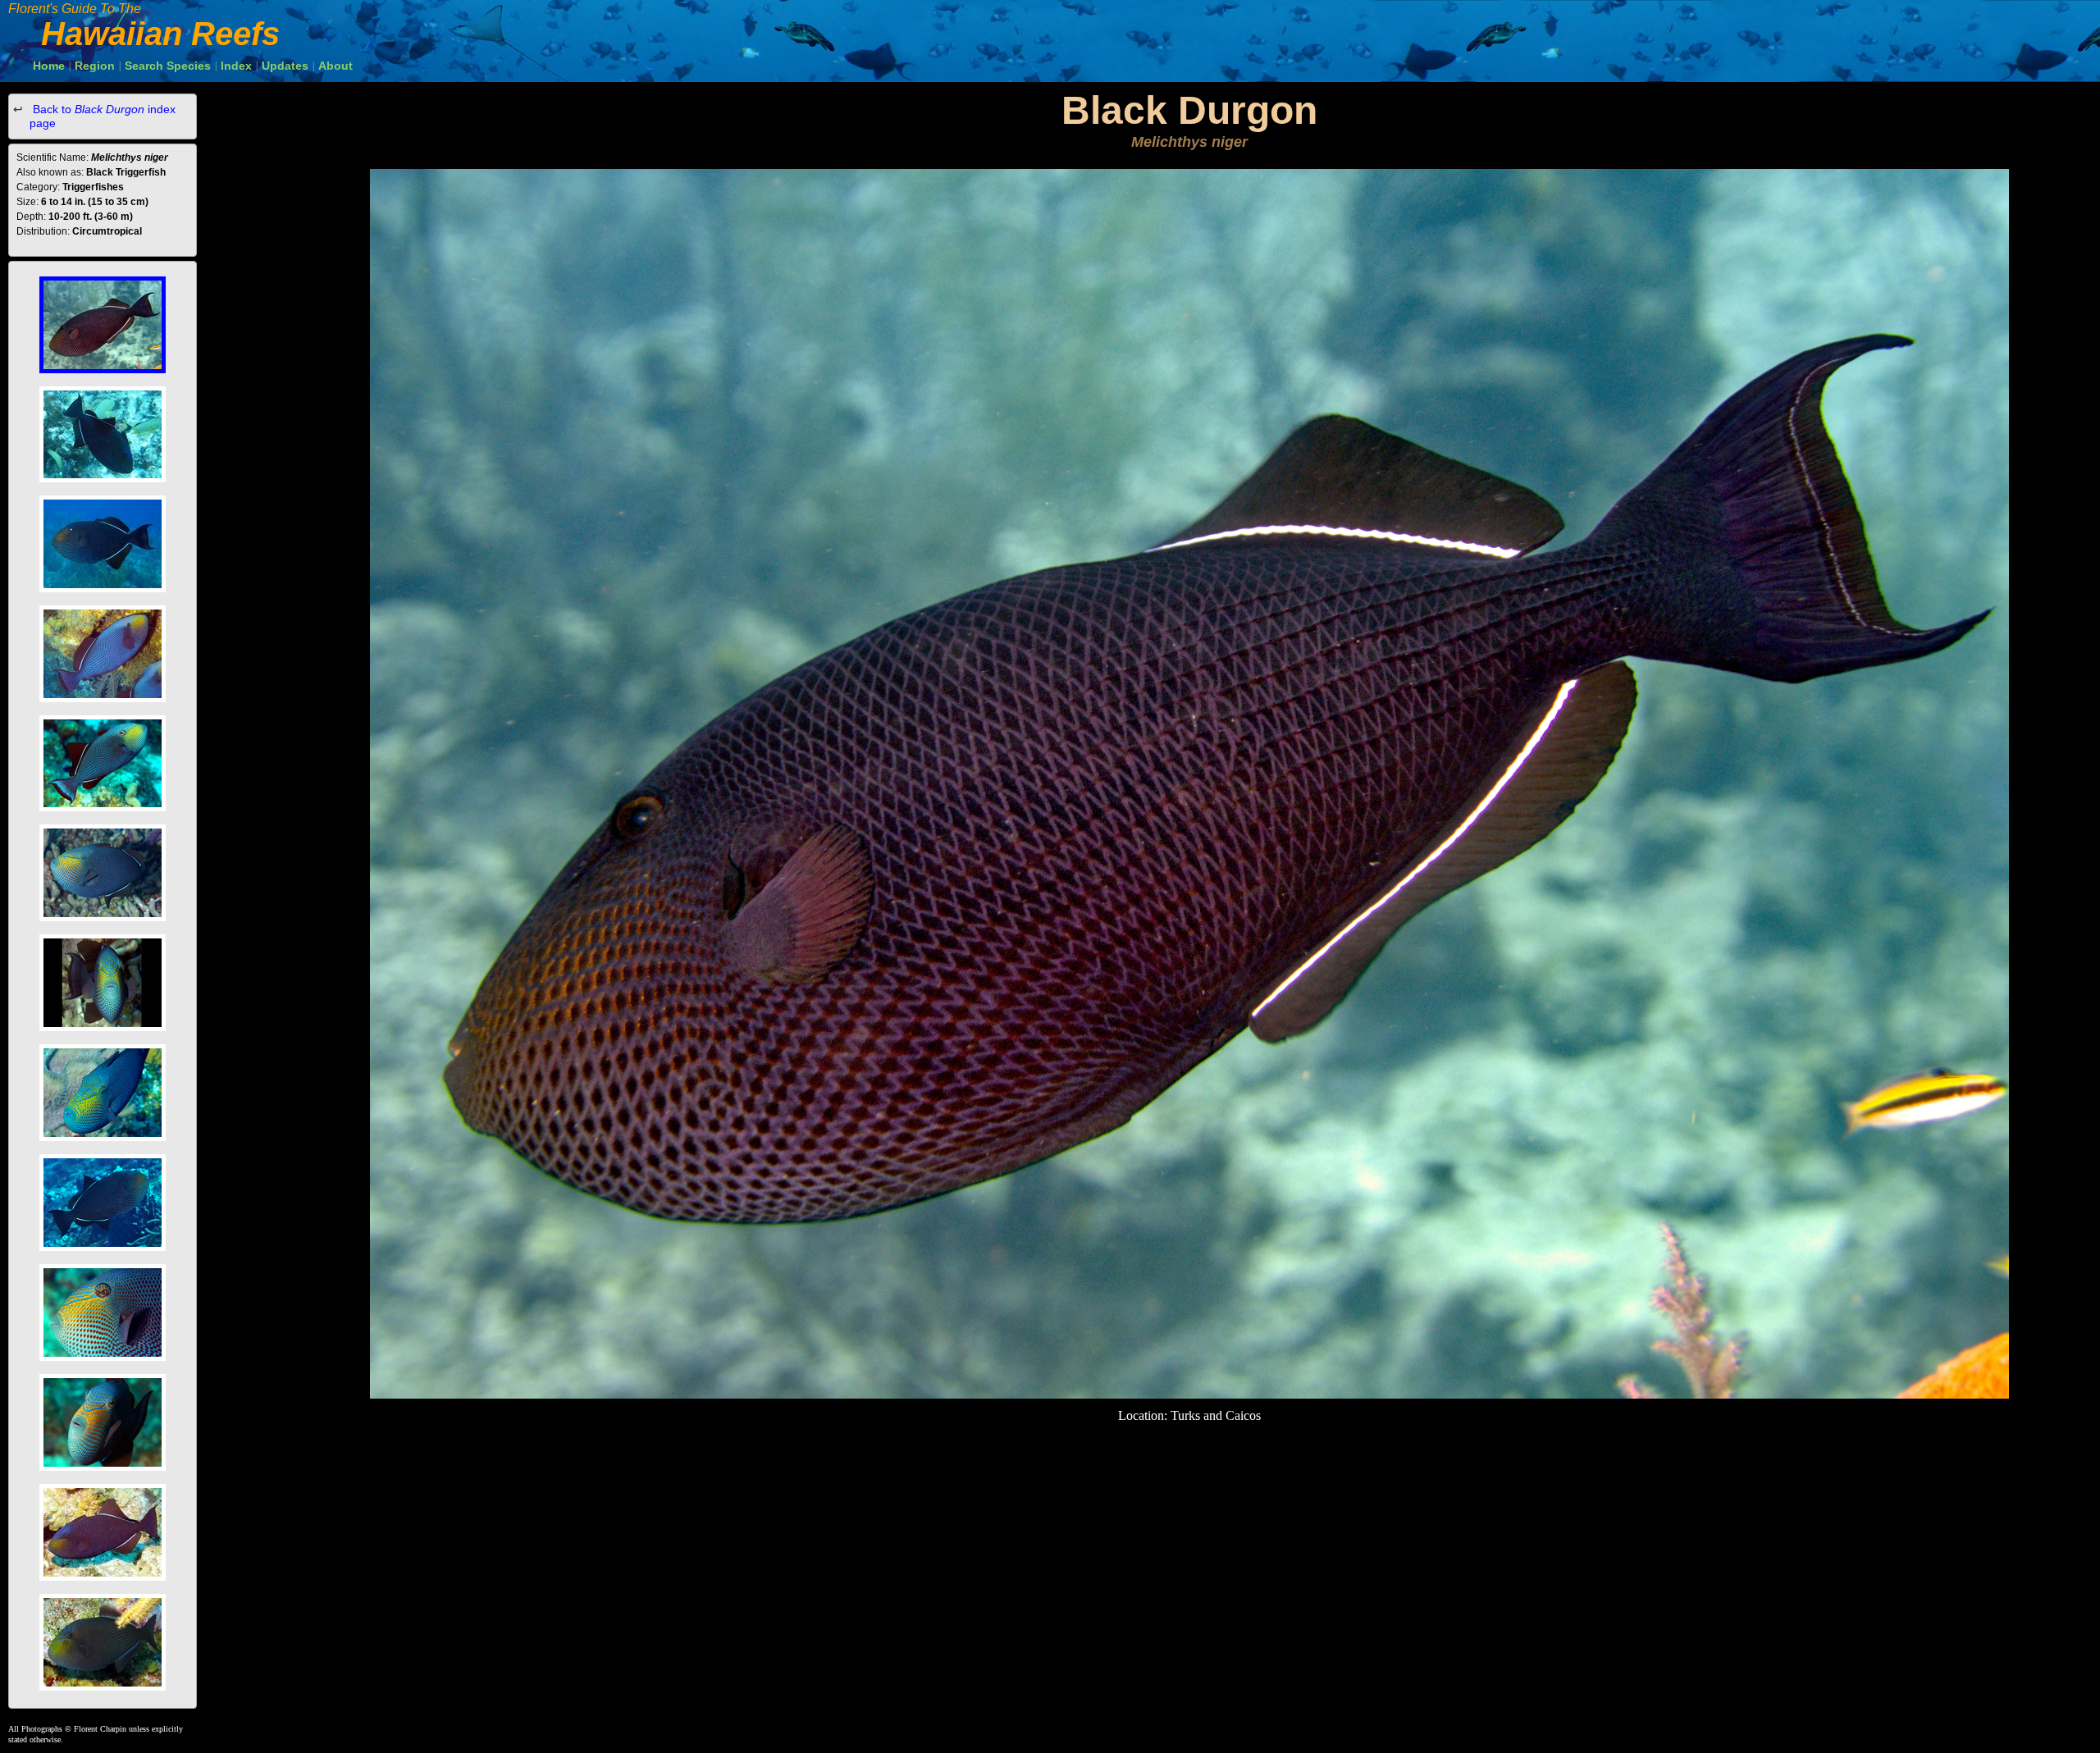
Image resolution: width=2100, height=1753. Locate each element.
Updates (285, 66)
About (336, 66)
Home (49, 66)
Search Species (168, 66)
